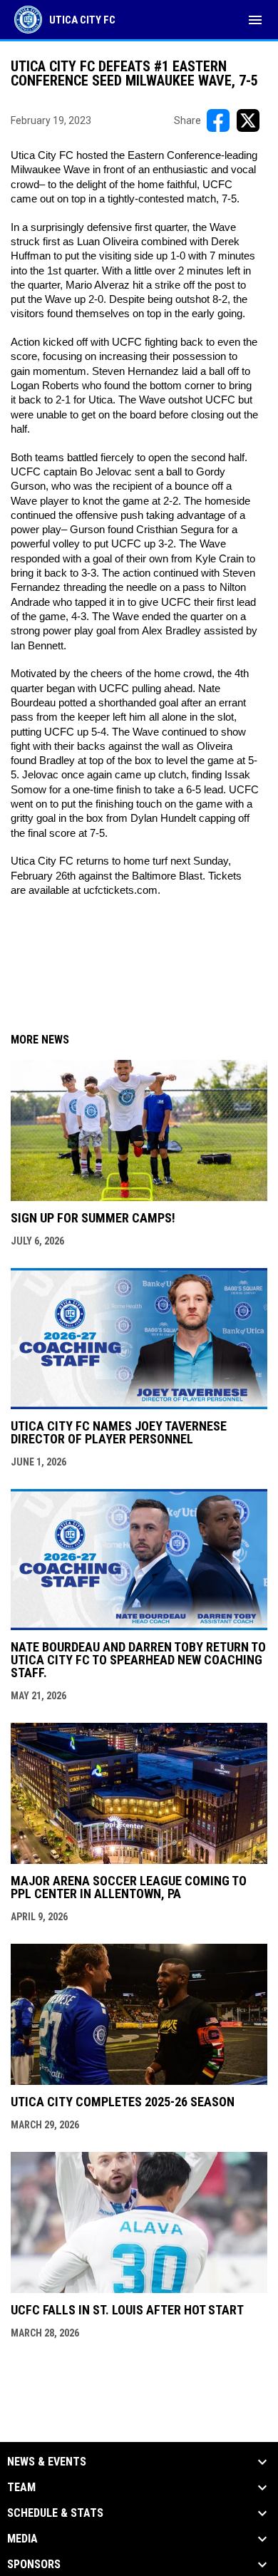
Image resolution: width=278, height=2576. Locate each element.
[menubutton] (255, 20)
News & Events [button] (47, 2462)
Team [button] (21, 2488)
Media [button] (22, 2539)
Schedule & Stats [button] (55, 2513)
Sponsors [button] (34, 2565)
